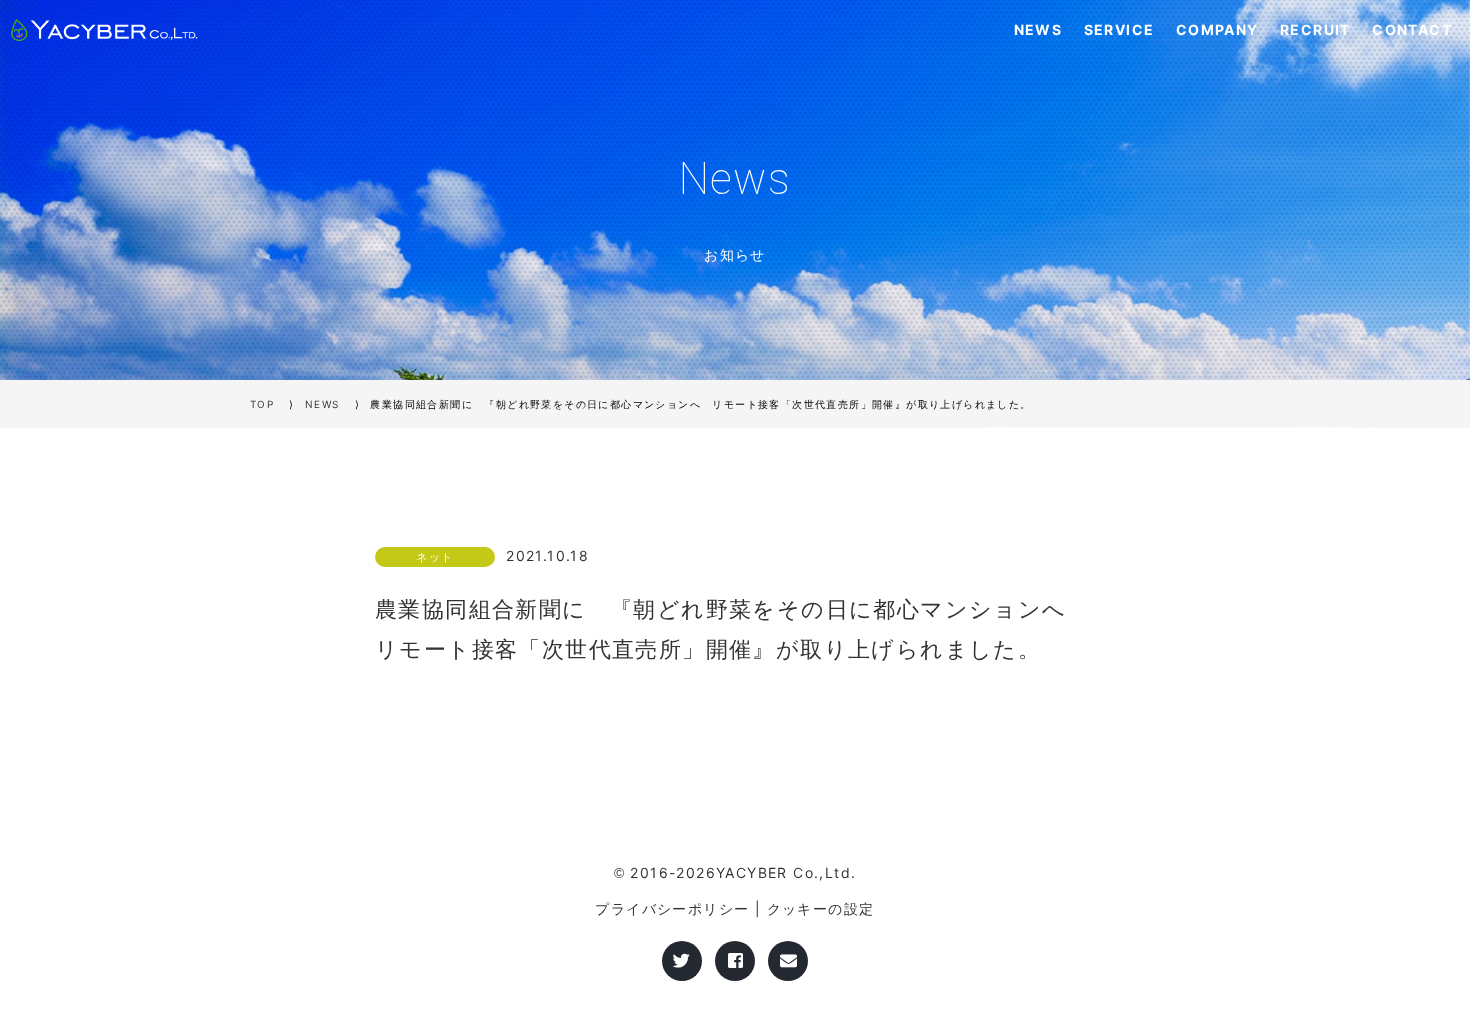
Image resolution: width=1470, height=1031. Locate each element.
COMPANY (1217, 29)
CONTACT (1412, 29)
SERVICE (1119, 29)
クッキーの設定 (821, 908)
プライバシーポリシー (672, 908)
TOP (262, 404)
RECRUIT (1315, 29)
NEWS (1038, 29)
